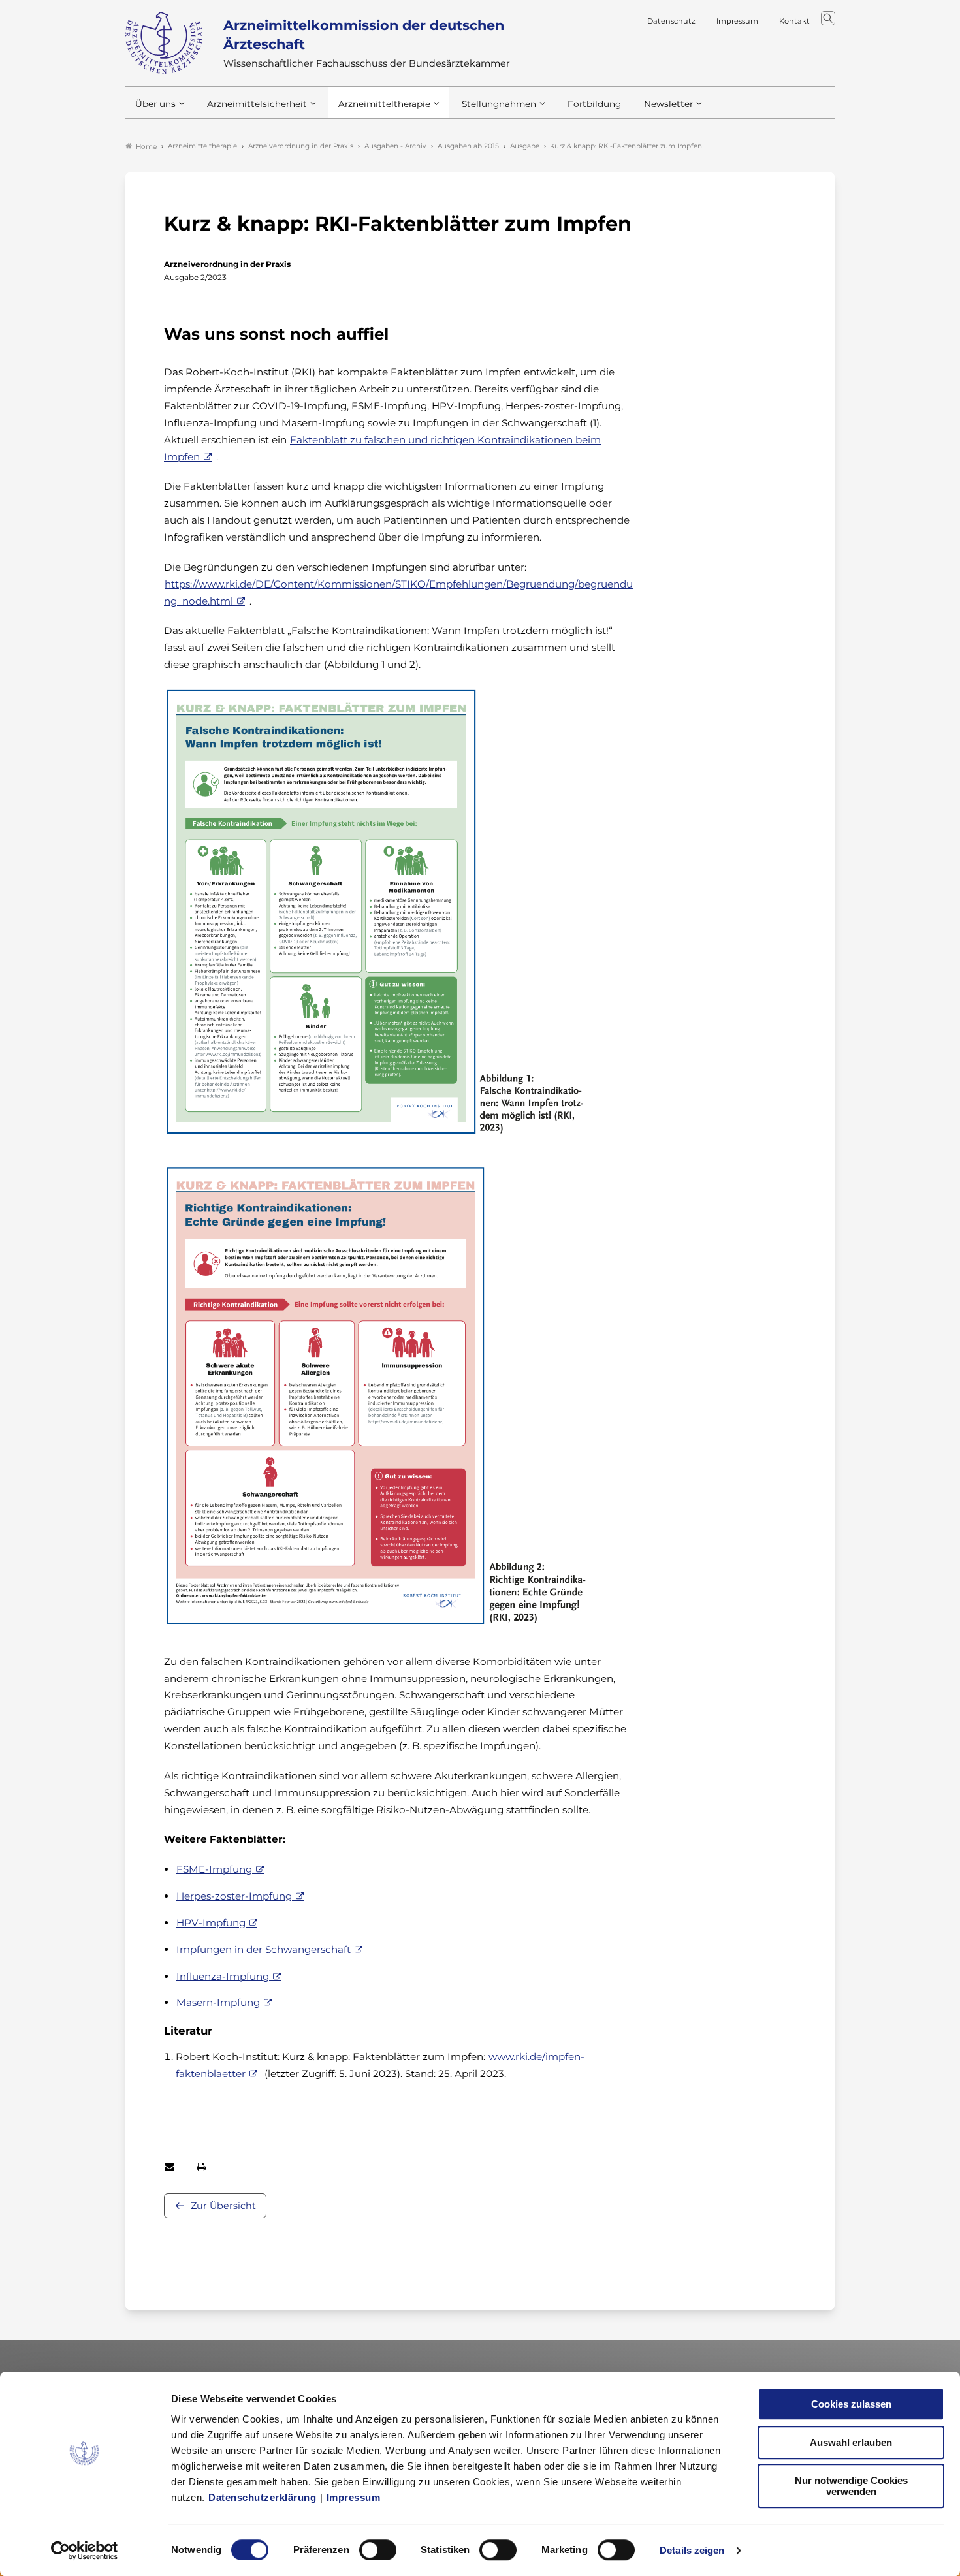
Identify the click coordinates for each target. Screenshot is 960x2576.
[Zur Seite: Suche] (828, 18)
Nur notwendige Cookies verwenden (851, 2486)
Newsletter (668, 104)
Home (146, 147)
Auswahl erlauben (851, 2442)
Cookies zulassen (851, 2404)
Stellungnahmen (499, 104)
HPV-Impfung (211, 1923)
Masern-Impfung (218, 2002)
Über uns (155, 104)
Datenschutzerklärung (262, 2497)
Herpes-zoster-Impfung (234, 1896)
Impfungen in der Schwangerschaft (264, 1949)
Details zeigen (692, 2550)
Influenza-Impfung (223, 1976)
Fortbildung (594, 104)
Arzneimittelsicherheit (257, 104)
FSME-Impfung (214, 1869)
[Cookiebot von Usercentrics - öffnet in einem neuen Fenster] (85, 2551)
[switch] (378, 2550)
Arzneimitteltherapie (384, 104)
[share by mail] (169, 2167)
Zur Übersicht (223, 2206)
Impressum (354, 2497)
